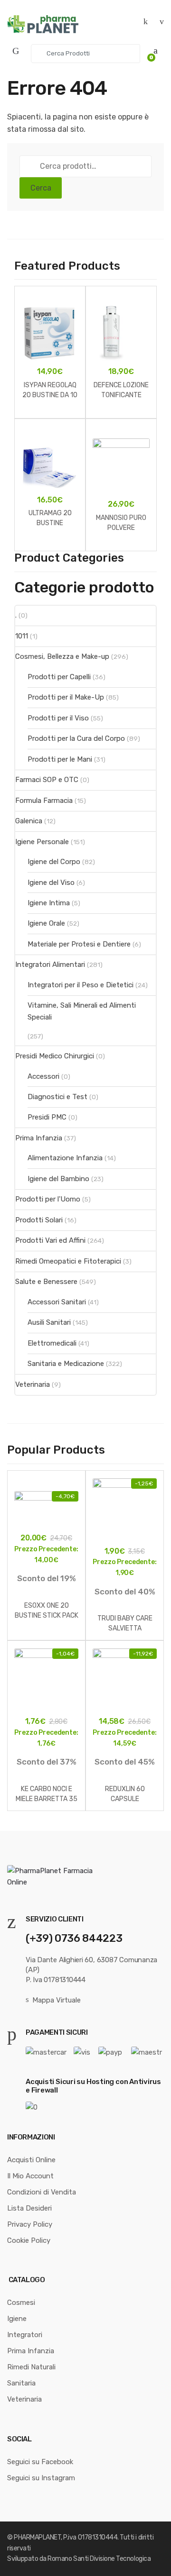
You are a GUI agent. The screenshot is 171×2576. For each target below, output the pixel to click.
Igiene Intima (49, 903)
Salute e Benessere (46, 1282)
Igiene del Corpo (54, 862)
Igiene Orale (46, 923)
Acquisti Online (31, 2160)
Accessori (43, 1076)
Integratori (25, 2335)
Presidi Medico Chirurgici (55, 1056)
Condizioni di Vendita (42, 2192)
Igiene (17, 2319)
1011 (22, 636)
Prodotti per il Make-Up (66, 697)
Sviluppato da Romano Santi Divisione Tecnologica (79, 2559)
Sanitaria (21, 2383)
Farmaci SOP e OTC (47, 780)
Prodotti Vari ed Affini (50, 1240)
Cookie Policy (29, 2240)
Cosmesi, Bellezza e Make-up (62, 656)
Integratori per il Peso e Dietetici (81, 985)
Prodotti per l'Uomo (48, 1199)
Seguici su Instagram (41, 2478)
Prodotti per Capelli (59, 677)
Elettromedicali (52, 1343)
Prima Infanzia (39, 1138)
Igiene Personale (42, 842)
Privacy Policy (30, 2224)
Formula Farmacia (44, 801)
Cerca (41, 188)
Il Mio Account (30, 2176)
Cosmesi (21, 2303)
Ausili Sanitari (49, 1322)
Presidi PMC (47, 1117)
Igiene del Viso (51, 883)
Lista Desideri (29, 2208)
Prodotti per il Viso (58, 718)
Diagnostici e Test (57, 1097)
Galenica (29, 821)
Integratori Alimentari (50, 965)
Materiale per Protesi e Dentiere (79, 944)
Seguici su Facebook (40, 2462)
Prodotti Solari (39, 1220)
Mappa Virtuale (57, 2000)
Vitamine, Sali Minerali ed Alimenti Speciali (82, 1011)
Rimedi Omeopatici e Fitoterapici (68, 1261)
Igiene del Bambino (58, 1179)
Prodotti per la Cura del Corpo (76, 738)
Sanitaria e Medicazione (66, 1364)
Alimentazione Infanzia (65, 1158)
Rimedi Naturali (31, 2367)
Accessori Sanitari (57, 1302)
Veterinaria (33, 1384)
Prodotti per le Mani (60, 759)
